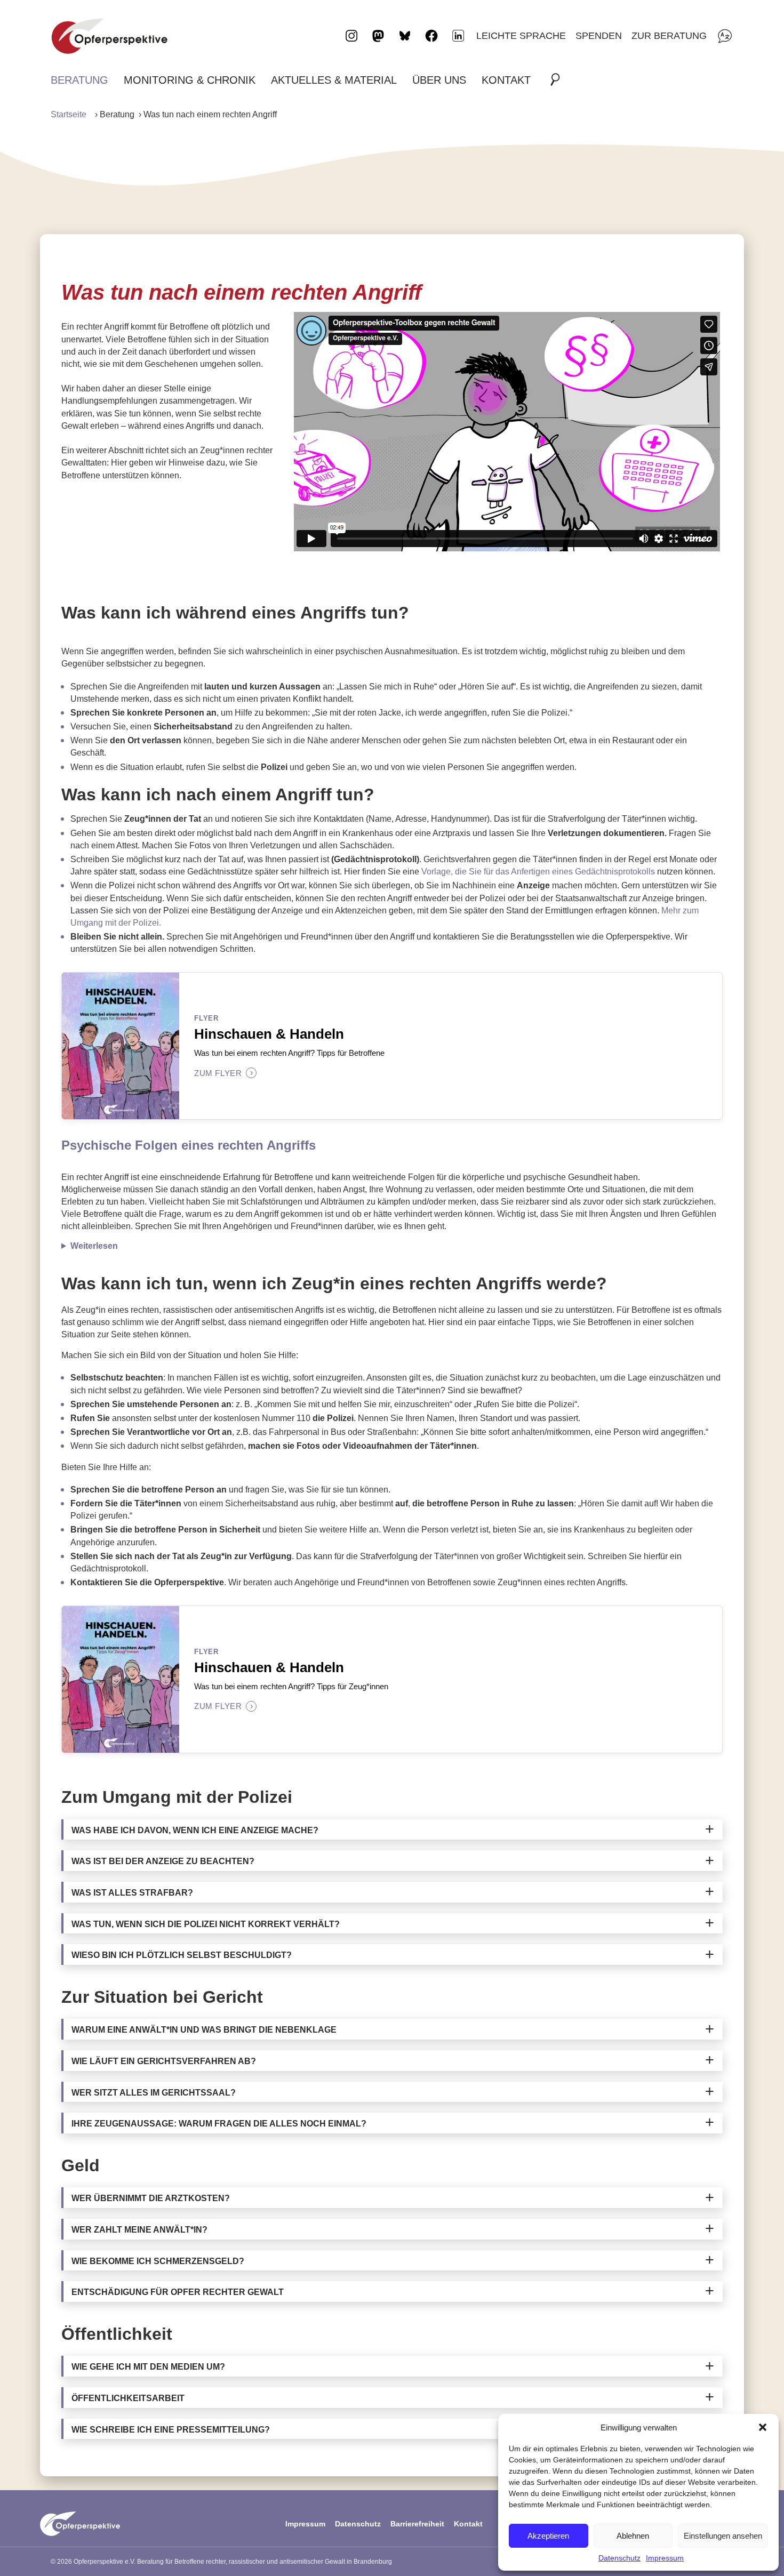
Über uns (439, 80)
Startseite (69, 114)
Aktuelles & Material (334, 80)
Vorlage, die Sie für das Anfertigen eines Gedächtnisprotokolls (538, 872)
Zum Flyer (223, 1073)
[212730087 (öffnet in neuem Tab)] (507, 432)
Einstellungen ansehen (723, 2536)
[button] (763, 2427)
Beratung (79, 80)
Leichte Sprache (521, 35)
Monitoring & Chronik (190, 80)
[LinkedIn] (458, 36)
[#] (558, 80)
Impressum (665, 2558)
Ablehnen (633, 2536)
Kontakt (506, 80)
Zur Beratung (669, 35)
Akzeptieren (548, 2536)
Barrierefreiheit (417, 2524)
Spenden (599, 35)
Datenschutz (619, 2558)
